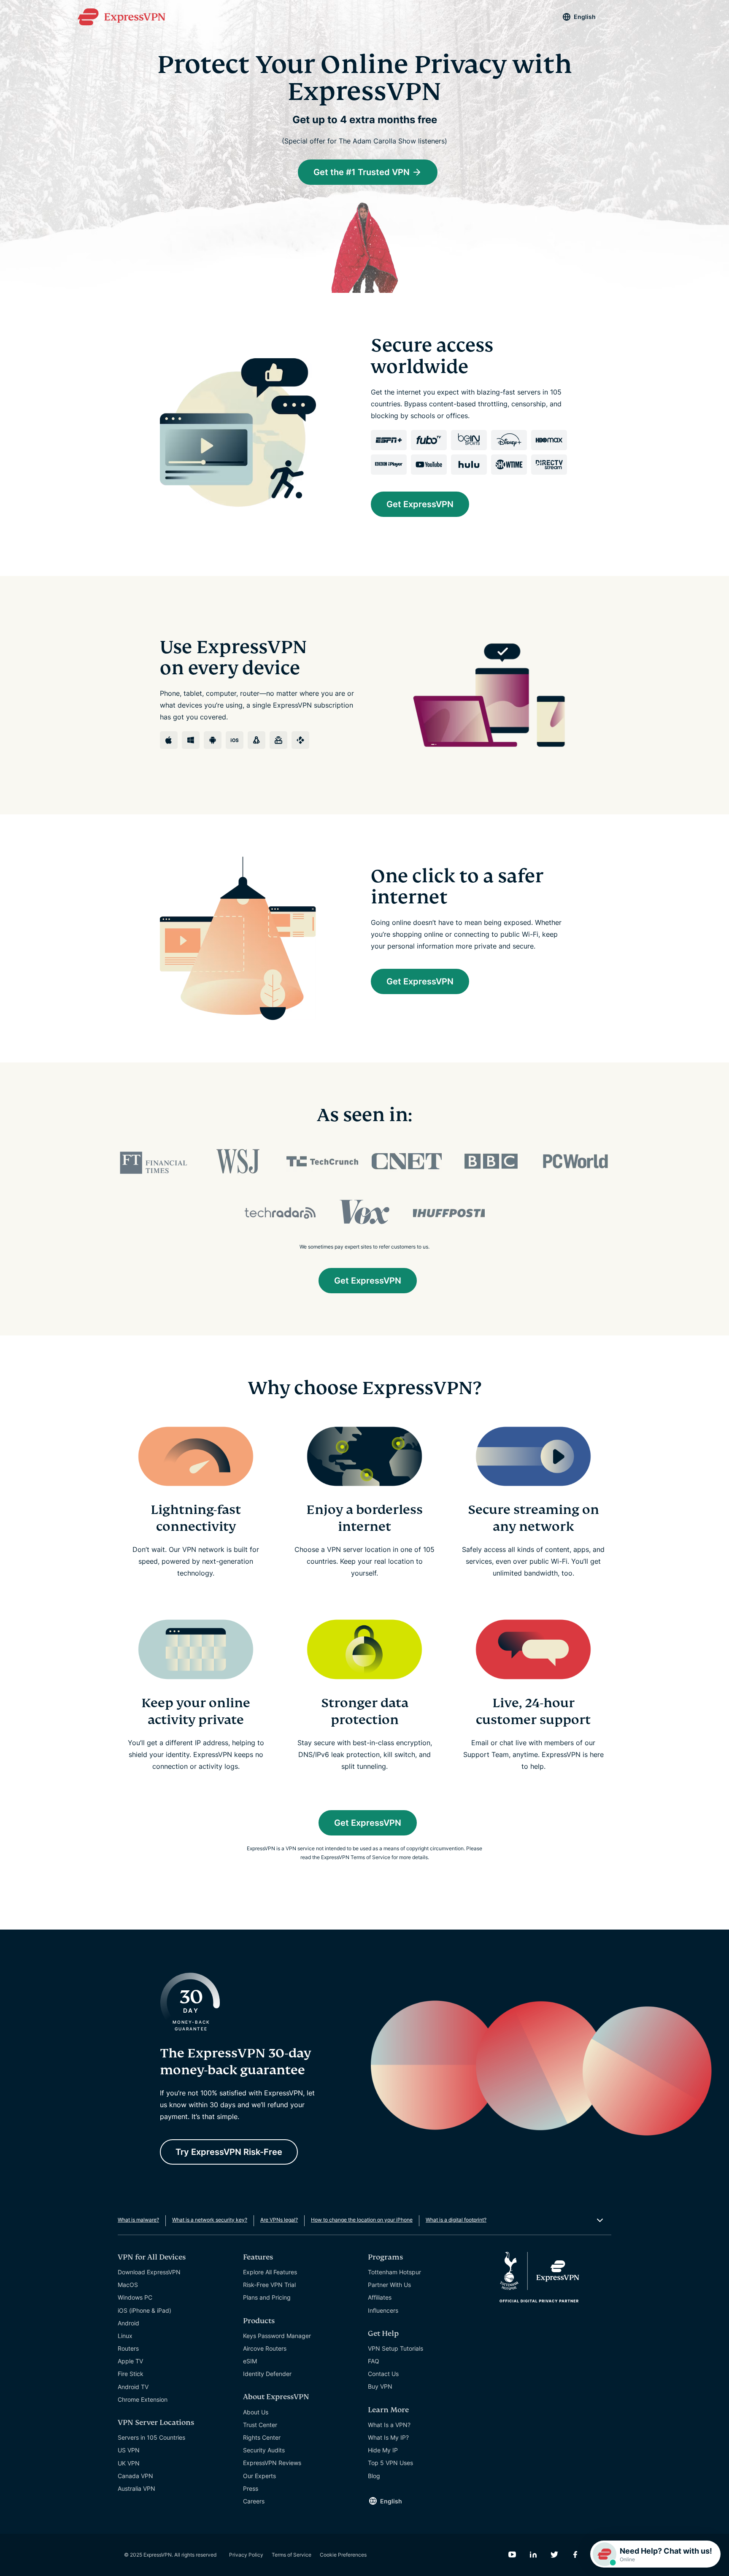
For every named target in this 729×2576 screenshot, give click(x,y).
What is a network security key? (210, 2220)
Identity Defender (267, 2374)
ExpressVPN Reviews (272, 2463)
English (585, 17)
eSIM (250, 2361)
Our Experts (259, 2476)
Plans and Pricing (267, 2297)
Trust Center (260, 2425)
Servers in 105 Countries (151, 2437)
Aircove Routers (265, 2348)
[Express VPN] (121, 17)
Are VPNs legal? (279, 2220)
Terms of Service (292, 2555)
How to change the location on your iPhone (362, 2220)
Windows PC (135, 2297)
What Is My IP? (388, 2437)
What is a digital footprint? (456, 2220)
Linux (125, 2336)
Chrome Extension (143, 2399)
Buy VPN (380, 2386)
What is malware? (138, 2220)
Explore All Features (270, 2272)
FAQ (374, 2361)
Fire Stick (131, 2374)
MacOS (128, 2285)
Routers (128, 2348)
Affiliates (380, 2297)
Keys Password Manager (277, 2336)
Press (251, 2488)
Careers (254, 2501)
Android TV (133, 2387)
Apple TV (130, 2361)
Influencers (383, 2310)
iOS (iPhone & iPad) (144, 2310)
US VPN (129, 2450)
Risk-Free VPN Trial (269, 2285)
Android (128, 2323)
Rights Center (262, 2437)
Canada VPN (135, 2476)
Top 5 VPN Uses (390, 2463)
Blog (374, 2476)
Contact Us (383, 2374)
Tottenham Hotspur (394, 2272)
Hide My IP (383, 2450)
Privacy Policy (246, 2555)
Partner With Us (389, 2285)
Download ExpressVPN (149, 2272)
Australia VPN (136, 2488)
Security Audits (264, 2450)
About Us (256, 2412)
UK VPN (129, 2463)
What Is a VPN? (389, 2425)
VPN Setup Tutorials (396, 2348)
